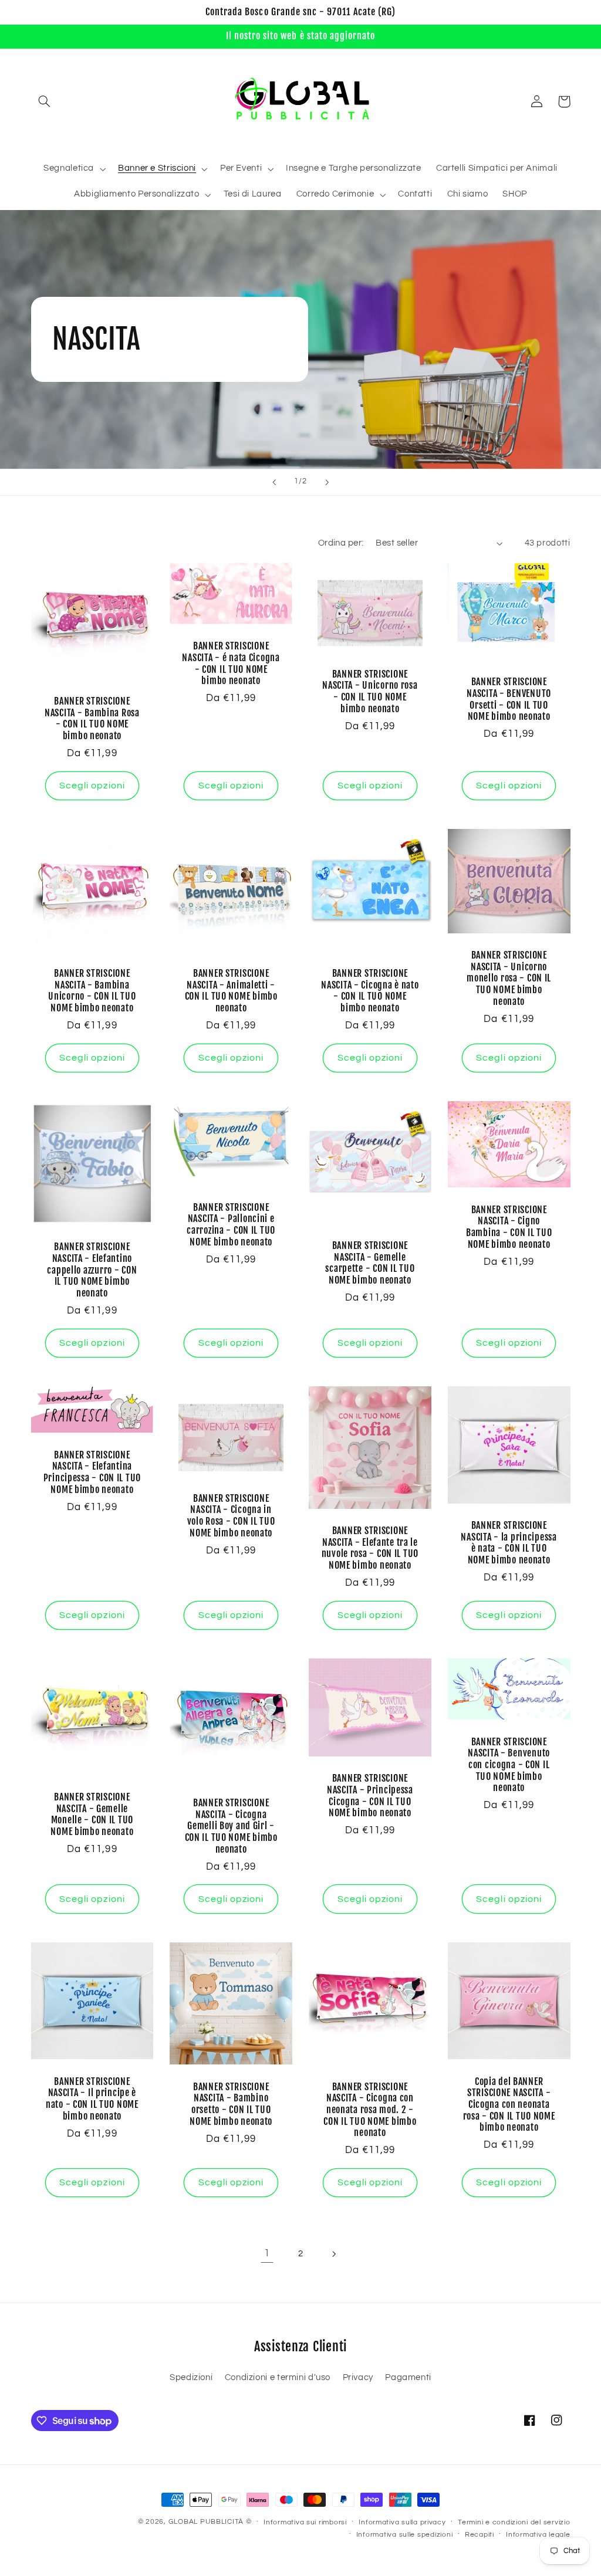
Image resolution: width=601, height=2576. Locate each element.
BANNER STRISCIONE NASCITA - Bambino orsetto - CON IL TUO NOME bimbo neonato (231, 2104)
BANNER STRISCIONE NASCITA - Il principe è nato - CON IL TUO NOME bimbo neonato (92, 2099)
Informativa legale (538, 2535)
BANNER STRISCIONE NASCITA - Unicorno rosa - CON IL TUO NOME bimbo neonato (370, 692)
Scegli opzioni (92, 786)
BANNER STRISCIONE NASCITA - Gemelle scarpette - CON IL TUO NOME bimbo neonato (370, 1263)
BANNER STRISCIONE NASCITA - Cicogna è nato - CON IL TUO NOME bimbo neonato (370, 991)
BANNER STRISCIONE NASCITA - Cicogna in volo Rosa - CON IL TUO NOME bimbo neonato (231, 1516)
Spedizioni (191, 2377)
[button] (45, 101)
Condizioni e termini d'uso (278, 2377)
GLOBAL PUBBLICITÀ (206, 2522)
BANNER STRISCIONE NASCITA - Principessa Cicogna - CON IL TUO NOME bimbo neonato (370, 1796)
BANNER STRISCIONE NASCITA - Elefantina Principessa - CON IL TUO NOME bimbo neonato (92, 1473)
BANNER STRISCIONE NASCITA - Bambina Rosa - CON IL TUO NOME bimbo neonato (92, 719)
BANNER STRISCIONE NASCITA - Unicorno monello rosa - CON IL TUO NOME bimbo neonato (509, 979)
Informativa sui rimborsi (305, 2522)
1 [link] (267, 2253)
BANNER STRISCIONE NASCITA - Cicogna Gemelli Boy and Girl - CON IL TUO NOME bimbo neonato (231, 1826)
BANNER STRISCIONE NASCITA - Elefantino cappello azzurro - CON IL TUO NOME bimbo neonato (92, 1270)
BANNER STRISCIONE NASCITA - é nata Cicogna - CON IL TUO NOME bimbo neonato (231, 664)
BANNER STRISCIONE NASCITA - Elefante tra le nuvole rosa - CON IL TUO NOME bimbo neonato (370, 1548)
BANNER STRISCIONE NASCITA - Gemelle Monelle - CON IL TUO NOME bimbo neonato (92, 1815)
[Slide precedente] (274, 482)
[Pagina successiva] (334, 2254)
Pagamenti (408, 2377)
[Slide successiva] (327, 482)
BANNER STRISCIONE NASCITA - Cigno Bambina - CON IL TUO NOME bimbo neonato (509, 1227)
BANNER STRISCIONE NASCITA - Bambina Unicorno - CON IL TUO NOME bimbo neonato (92, 991)
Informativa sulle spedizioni (405, 2535)
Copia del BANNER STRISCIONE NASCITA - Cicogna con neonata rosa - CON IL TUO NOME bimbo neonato (509, 2105)
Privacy (358, 2377)
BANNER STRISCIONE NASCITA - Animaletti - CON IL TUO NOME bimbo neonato (231, 991)
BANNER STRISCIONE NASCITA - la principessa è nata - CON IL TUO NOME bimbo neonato (509, 1543)
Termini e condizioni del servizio (514, 2522)
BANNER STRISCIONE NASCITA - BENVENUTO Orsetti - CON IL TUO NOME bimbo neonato (509, 699)
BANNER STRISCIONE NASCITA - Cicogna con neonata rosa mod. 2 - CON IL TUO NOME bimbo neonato (370, 2110)
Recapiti (480, 2535)
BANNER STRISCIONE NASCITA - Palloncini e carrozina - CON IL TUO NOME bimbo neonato (231, 1225)
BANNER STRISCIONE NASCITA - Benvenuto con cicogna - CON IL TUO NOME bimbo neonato (509, 1765)
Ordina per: (341, 543)
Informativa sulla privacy (402, 2522)
